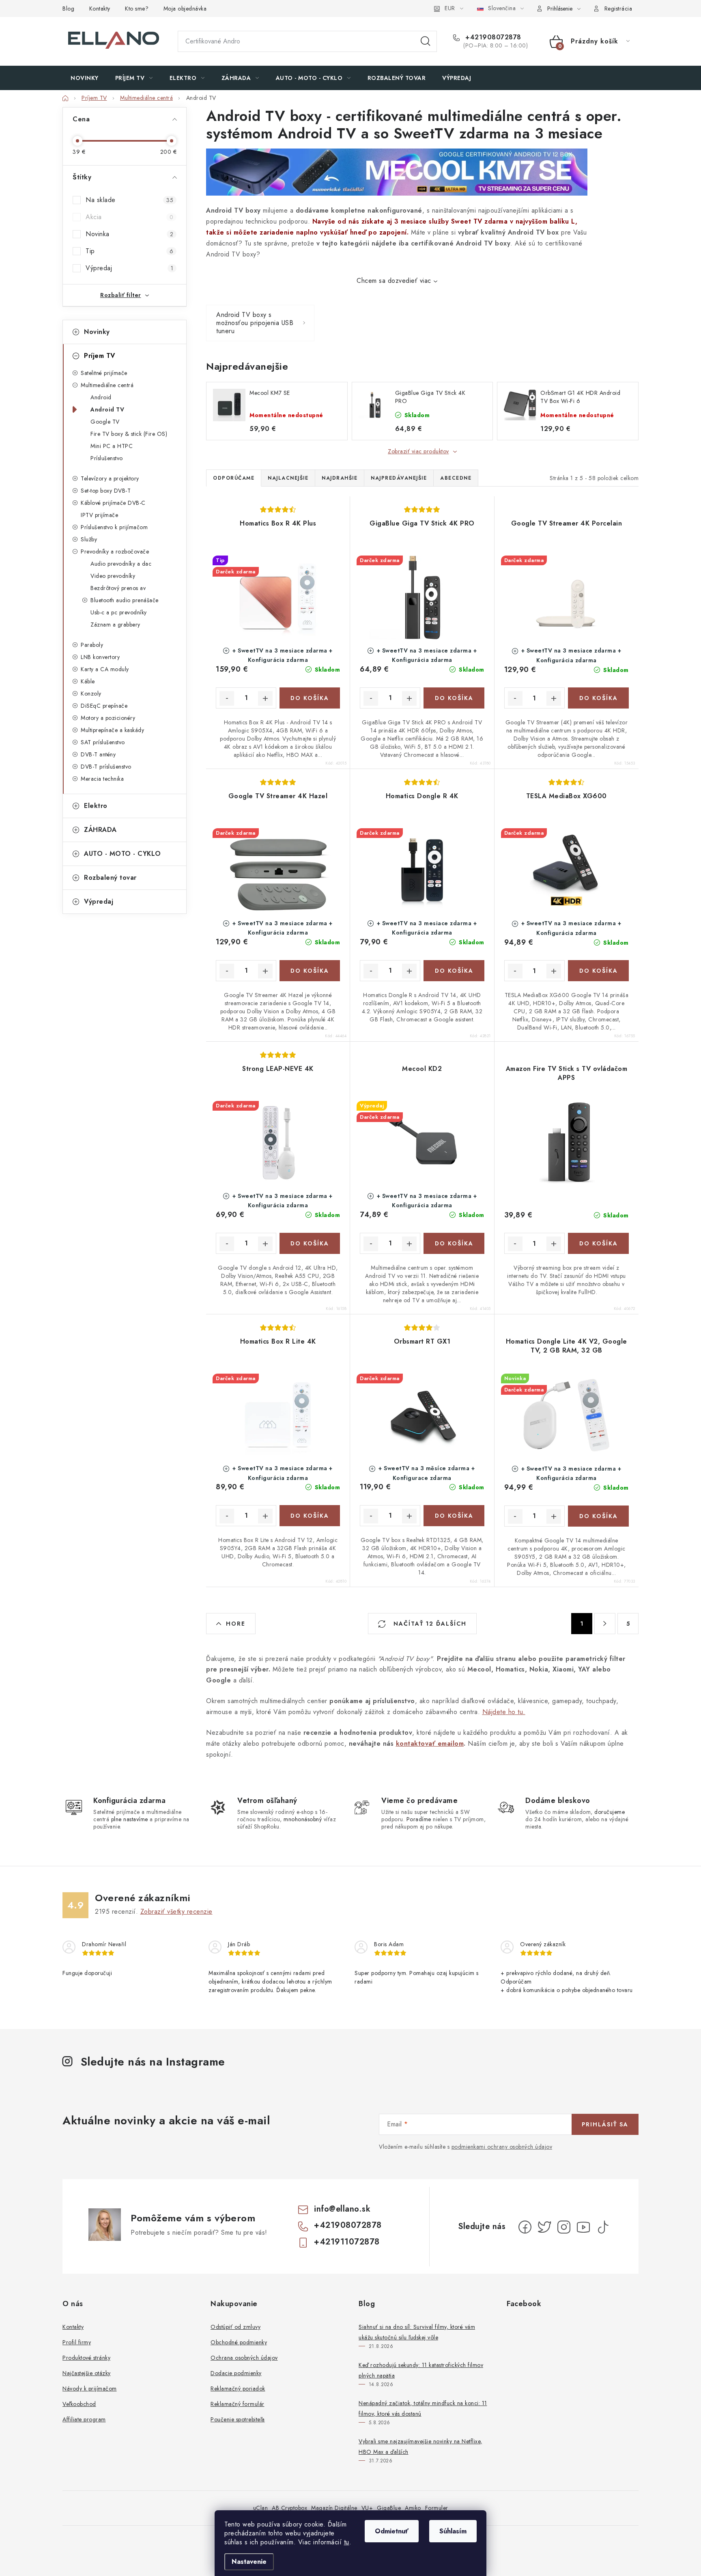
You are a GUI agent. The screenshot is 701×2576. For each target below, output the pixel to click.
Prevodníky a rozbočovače (115, 551)
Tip (129, 251)
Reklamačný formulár (238, 2404)
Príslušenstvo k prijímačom (114, 527)
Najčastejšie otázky (87, 2373)
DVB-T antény (98, 754)
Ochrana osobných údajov (244, 2358)
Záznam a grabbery (115, 625)
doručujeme (610, 1812)
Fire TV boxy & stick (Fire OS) (129, 434)
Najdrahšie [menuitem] (340, 478)
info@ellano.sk (342, 2209)
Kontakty (100, 9)
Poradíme (419, 1819)
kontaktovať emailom (430, 1744)
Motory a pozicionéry (108, 718)
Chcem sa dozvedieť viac (394, 281)
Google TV (105, 422)
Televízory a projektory (110, 478)
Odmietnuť (392, 2531)
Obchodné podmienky (239, 2342)
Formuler (437, 2508)
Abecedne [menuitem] (456, 478)
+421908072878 (492, 37)
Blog (68, 9)
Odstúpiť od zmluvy (235, 2327)
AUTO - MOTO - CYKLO (123, 854)
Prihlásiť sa (605, 2124)
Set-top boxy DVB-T (106, 491)
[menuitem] (85, 78)
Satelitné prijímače (104, 373)
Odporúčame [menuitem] (234, 478)
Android (101, 397)
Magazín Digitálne (334, 2508)
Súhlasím (453, 2531)
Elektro (96, 806)
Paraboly (92, 645)
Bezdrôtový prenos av (118, 588)
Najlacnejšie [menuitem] (288, 478)
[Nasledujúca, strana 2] (605, 1624)
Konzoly (91, 694)
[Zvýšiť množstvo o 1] (265, 698)
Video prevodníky (113, 576)
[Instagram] (564, 2227)
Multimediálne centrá (107, 385)
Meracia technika (102, 779)
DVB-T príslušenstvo (106, 767)
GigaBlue (389, 2508)
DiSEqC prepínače (104, 706)
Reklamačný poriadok (238, 2389)
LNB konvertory (100, 657)
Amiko (413, 2508)
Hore (236, 1624)
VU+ (367, 2508)
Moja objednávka (185, 9)
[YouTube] (583, 2227)
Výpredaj (129, 268)
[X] (544, 2227)
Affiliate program (84, 2419)
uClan (261, 2508)
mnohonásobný (303, 1819)
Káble (88, 681)
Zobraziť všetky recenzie (176, 1912)
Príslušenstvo (107, 458)
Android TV (107, 409)
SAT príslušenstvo (103, 742)
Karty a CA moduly (105, 669)
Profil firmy (77, 2342)
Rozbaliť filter (121, 295)
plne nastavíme (130, 1819)
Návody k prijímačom (90, 2389)
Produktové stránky (86, 2358)
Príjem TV (100, 356)
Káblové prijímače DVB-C (113, 503)
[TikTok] (603, 2227)
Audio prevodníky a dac (121, 564)
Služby (89, 539)
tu (347, 2542)
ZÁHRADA (100, 830)
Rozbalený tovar (110, 878)
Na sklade (129, 200)
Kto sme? (137, 9)
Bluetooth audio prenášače (125, 600)
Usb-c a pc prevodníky (119, 612)
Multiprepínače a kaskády (112, 730)
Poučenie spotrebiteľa (238, 2419)
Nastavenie (249, 2562)
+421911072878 (347, 2242)
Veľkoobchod (79, 2404)
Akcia (129, 217)
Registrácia (618, 9)
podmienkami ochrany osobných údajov (502, 2147)
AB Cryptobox (289, 2508)
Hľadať (426, 41)
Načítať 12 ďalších (429, 1624)
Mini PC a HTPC (112, 446)
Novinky (97, 332)
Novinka (129, 234)
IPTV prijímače (99, 515)
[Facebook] (525, 2227)
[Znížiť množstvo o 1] (227, 698)
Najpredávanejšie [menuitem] (399, 478)
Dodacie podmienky (236, 2373)
